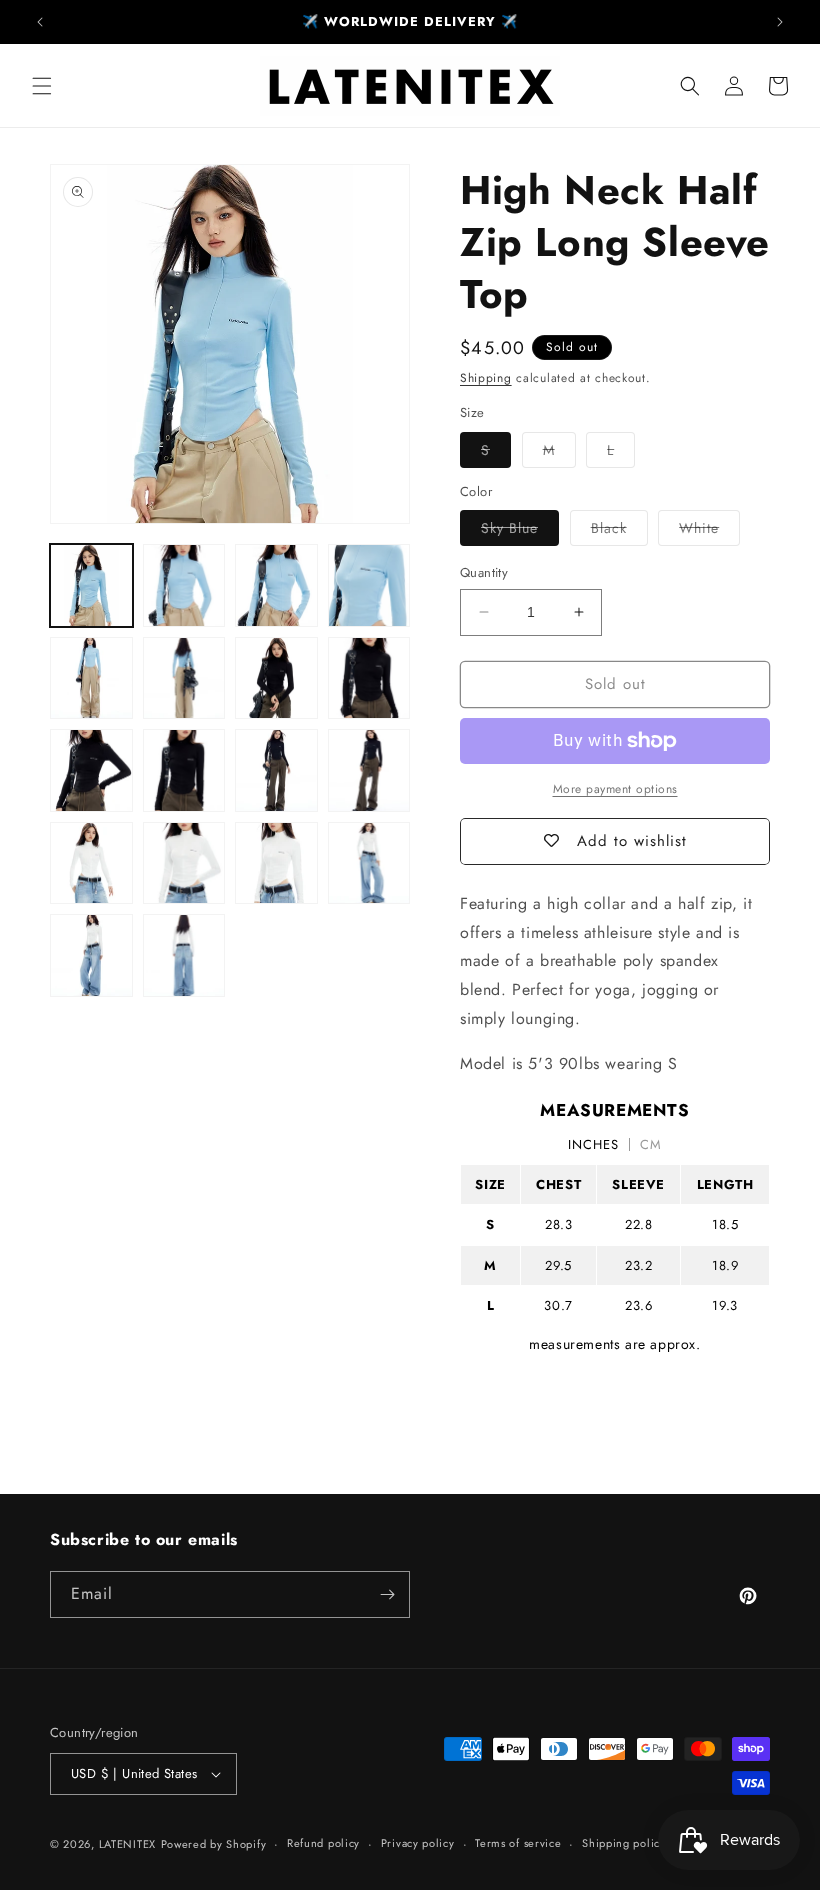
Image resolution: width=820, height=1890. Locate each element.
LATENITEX (127, 1844)
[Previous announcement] (40, 22)
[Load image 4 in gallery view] (369, 585)
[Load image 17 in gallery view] (91, 955)
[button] (42, 86)
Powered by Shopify (214, 1844)
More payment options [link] (615, 789)
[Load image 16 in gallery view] (369, 863)
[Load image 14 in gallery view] (184, 863)
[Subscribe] (387, 1594)
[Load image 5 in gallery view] (91, 678)
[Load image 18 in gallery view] (184, 955)
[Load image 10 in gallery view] (184, 770)
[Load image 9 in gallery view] (91, 770)
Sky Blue (520, 531)
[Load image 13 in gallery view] (91, 863)
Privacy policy (418, 1843)
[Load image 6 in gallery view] (184, 678)
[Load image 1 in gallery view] (91, 585)
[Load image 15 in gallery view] (276, 863)
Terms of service (518, 1843)
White (709, 531)
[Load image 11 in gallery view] (276, 770)
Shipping (486, 378)
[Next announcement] (780, 22)
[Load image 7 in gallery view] (276, 678)
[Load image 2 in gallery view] (184, 585)
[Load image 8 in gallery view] (369, 678)
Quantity (484, 572)
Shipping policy (624, 1843)
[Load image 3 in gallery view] (276, 585)
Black (619, 531)
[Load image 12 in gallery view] (369, 770)
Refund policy (323, 1843)
